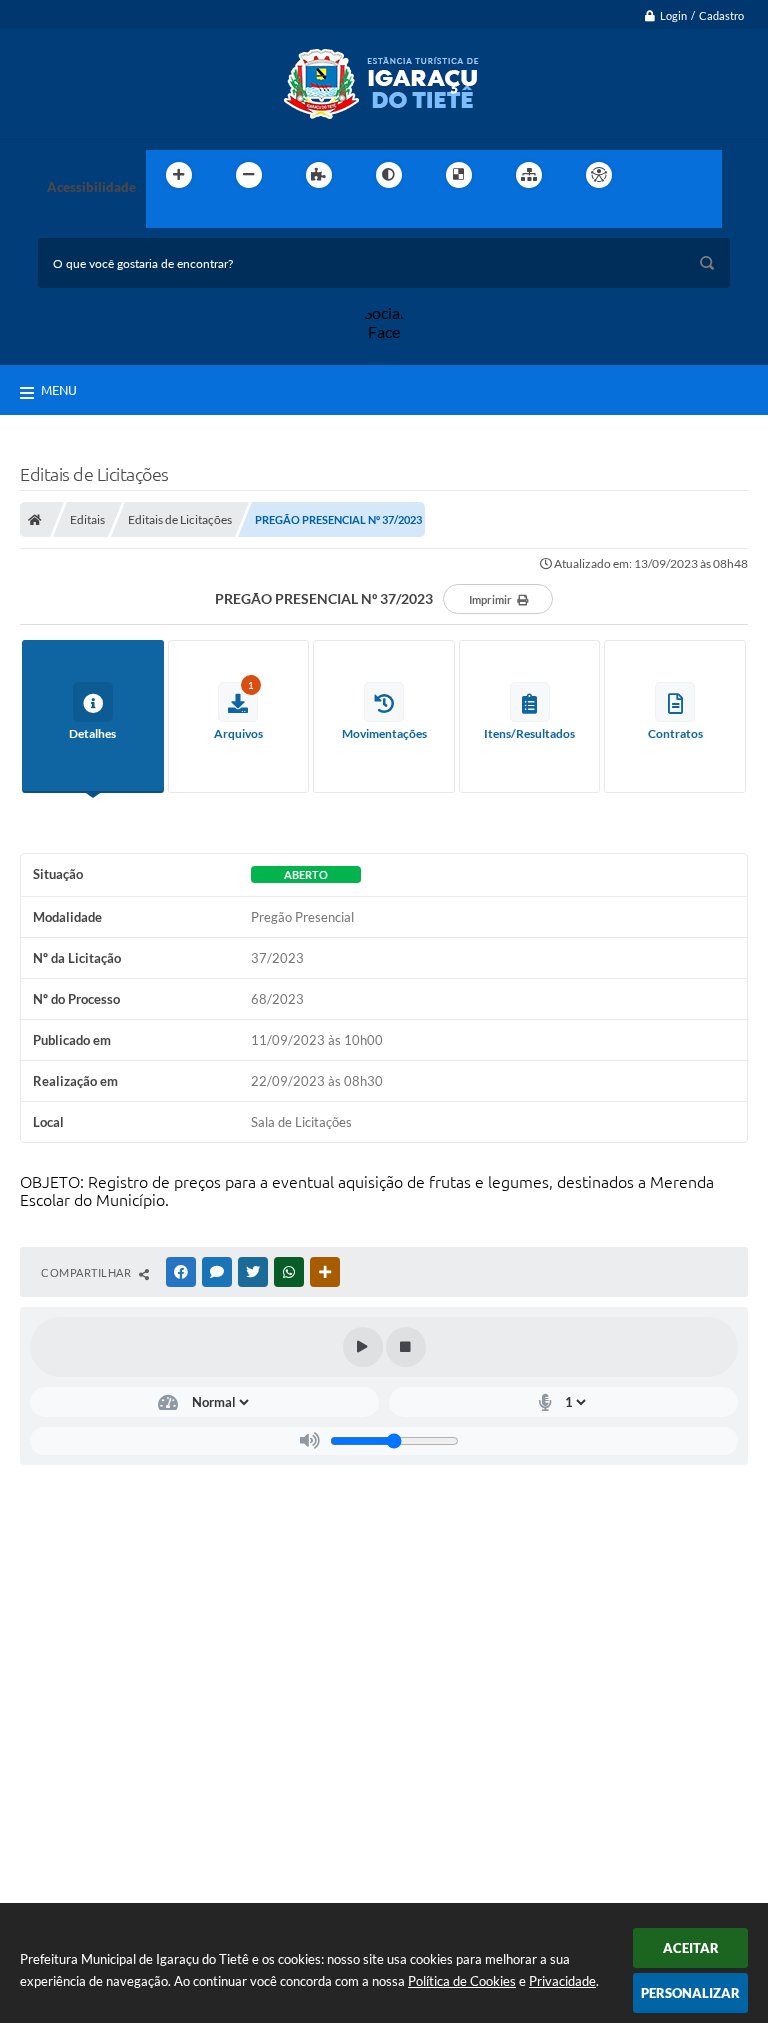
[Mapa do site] (529, 175)
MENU (59, 390)
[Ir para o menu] (700, 175)
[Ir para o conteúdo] (656, 175)
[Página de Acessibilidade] (599, 175)
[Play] (363, 1347)
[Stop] (406, 1347)
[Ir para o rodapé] (210, 216)
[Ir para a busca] (166, 216)
